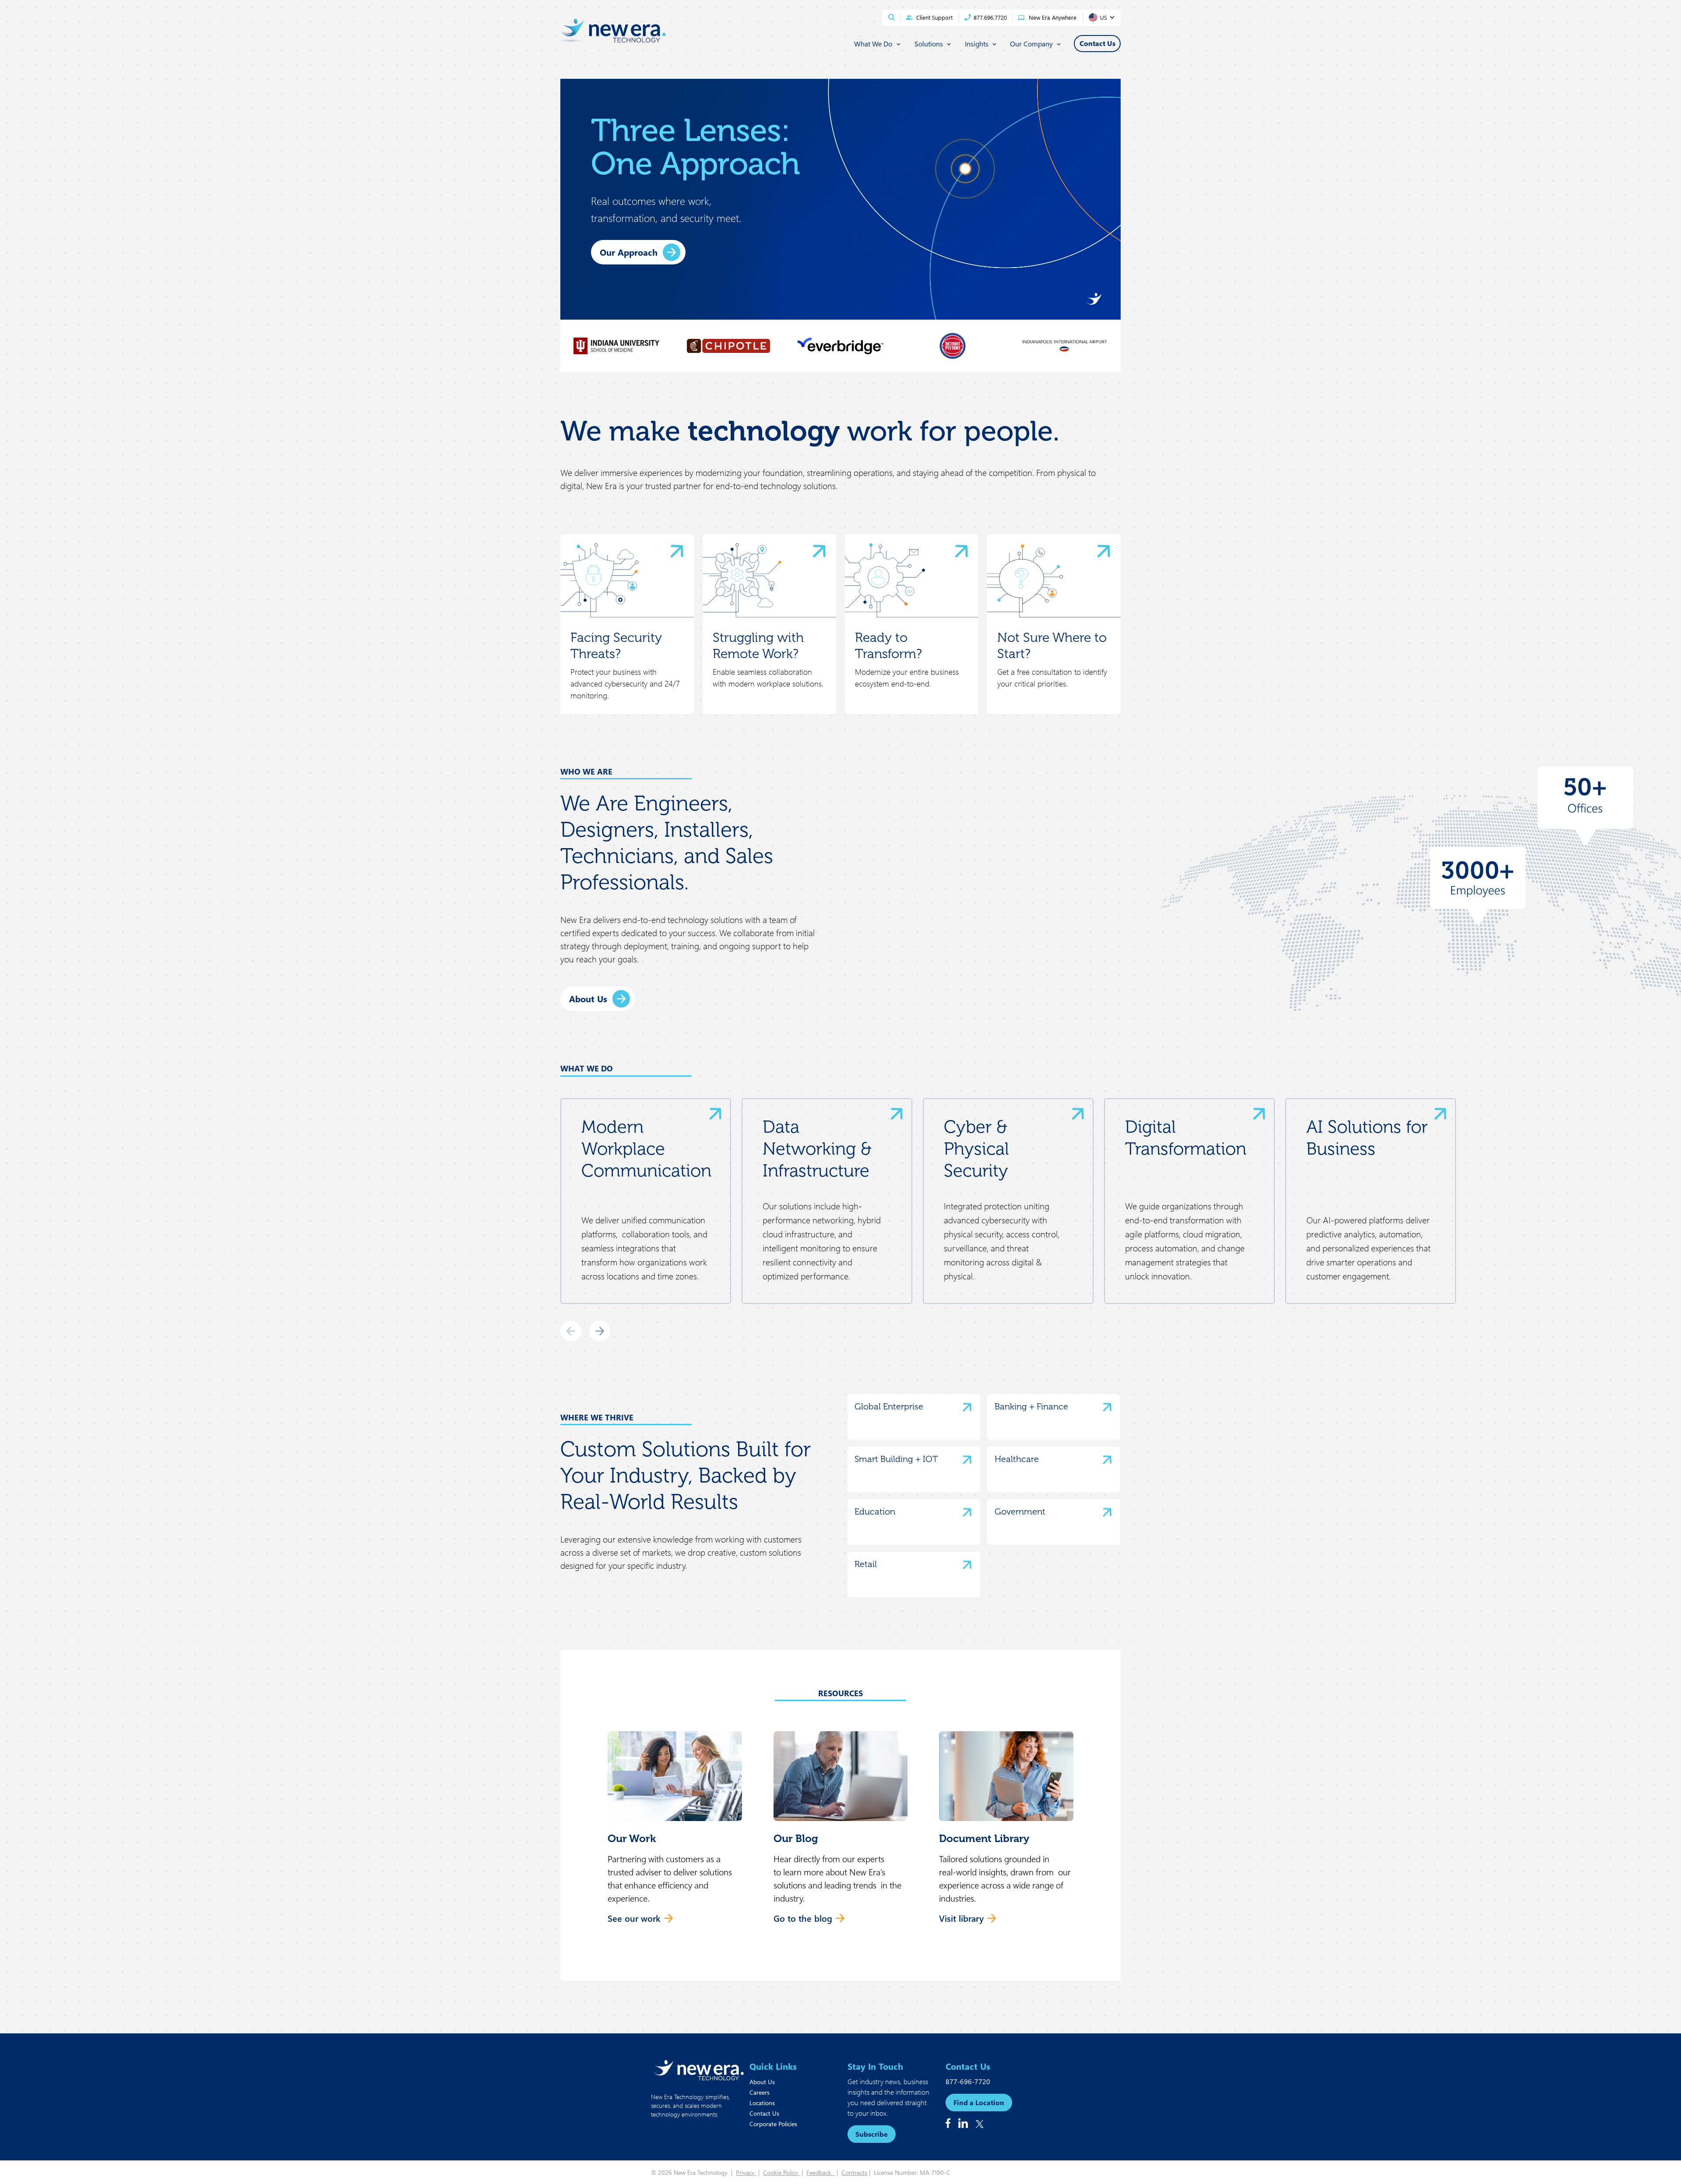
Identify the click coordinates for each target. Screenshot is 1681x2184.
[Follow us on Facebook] (948, 2123)
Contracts (854, 2172)
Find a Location (979, 2102)
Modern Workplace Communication (646, 1148)
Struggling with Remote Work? (758, 646)
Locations (762, 2103)
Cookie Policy (781, 2172)
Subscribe (872, 2134)
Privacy (746, 2172)
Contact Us (764, 2113)
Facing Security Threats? (616, 646)
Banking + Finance (1031, 1406)
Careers (760, 2092)
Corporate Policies (773, 2124)
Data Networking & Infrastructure (817, 1148)
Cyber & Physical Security (976, 1148)
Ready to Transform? (888, 646)
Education (875, 1511)
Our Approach (629, 252)
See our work (634, 1918)
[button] (675, 1832)
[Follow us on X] (980, 2124)
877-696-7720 (968, 2081)
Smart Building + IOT (896, 1459)
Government (1020, 1511)
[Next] (600, 1331)
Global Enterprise (889, 1406)
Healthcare (1017, 1459)
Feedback (821, 2172)
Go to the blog (803, 1918)
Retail (866, 1564)
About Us (588, 999)
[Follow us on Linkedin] (963, 2123)
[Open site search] (891, 17)
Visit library (961, 1918)
